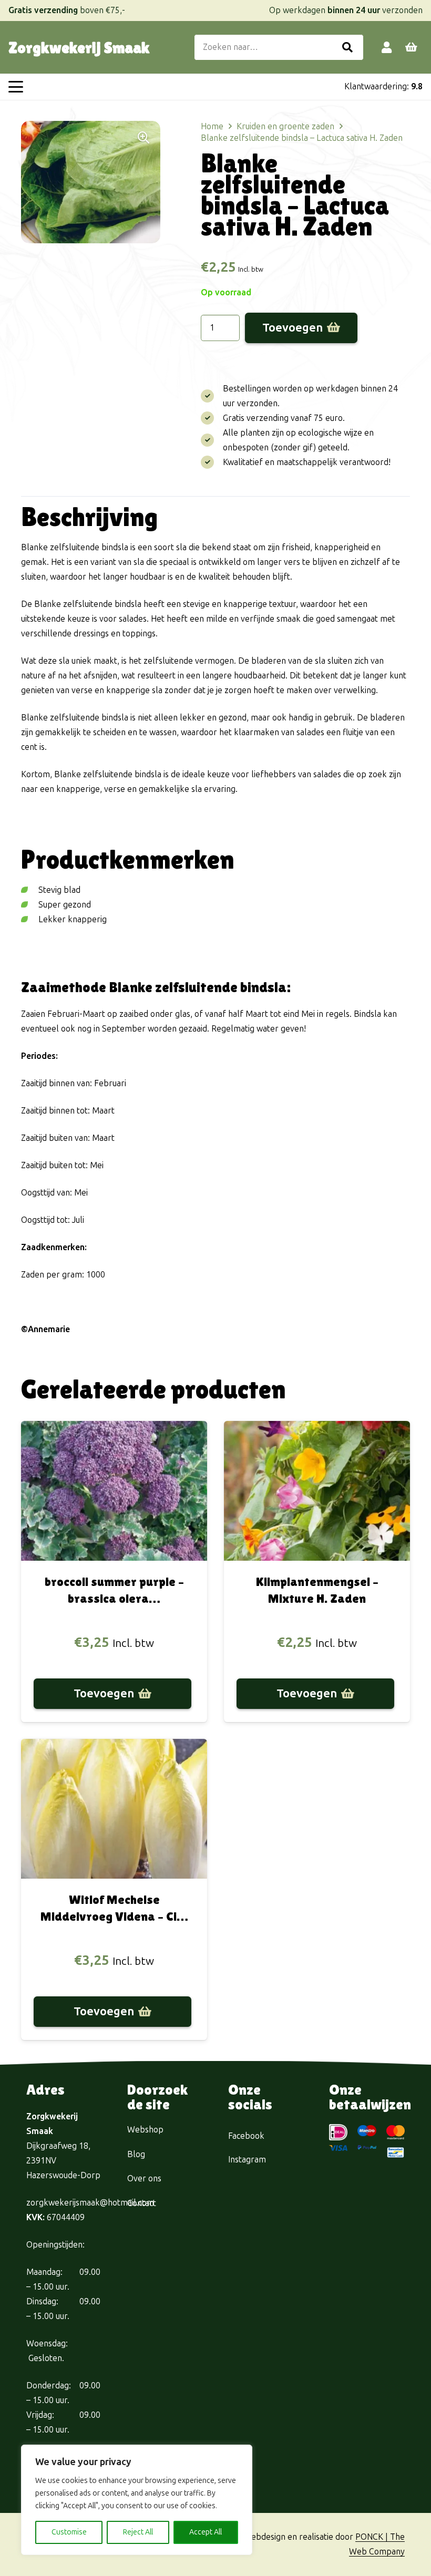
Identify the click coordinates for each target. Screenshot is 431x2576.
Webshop (145, 2130)
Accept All (206, 2532)
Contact (142, 2203)
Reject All (138, 2532)
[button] (16, 87)
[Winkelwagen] (411, 47)
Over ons (144, 2178)
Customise (69, 2532)
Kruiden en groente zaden (285, 126)
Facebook (246, 2136)
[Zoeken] (347, 47)
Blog (136, 2154)
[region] (137, 2500)
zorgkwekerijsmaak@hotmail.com (90, 2203)
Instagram (247, 2160)
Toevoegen (293, 328)
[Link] (387, 47)
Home (212, 126)
